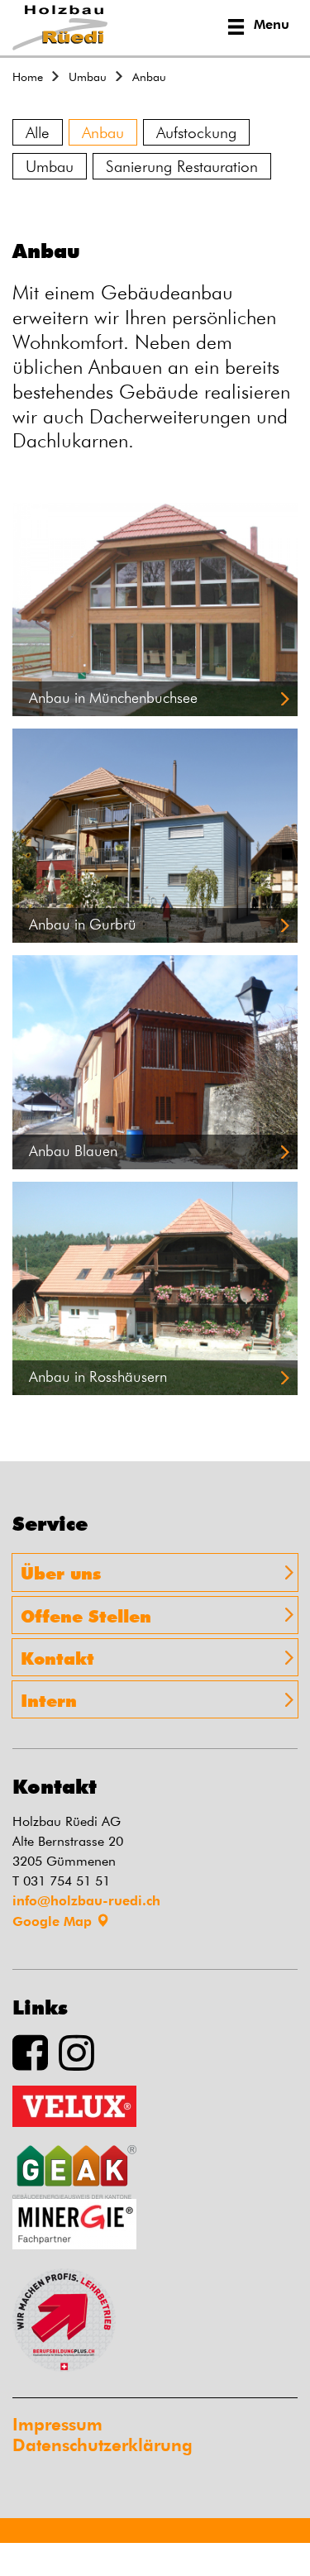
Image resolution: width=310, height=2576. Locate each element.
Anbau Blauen (73, 1151)
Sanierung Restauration (182, 166)
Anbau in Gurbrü (83, 924)
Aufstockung (196, 132)
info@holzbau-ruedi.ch (86, 1901)
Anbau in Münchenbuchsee (113, 698)
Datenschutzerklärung (103, 2445)
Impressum (57, 2424)
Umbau (50, 166)
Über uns (61, 1572)
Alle (38, 132)
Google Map (54, 1921)
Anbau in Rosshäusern (98, 1376)
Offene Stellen (86, 1615)
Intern (49, 1699)
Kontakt (57, 1657)
